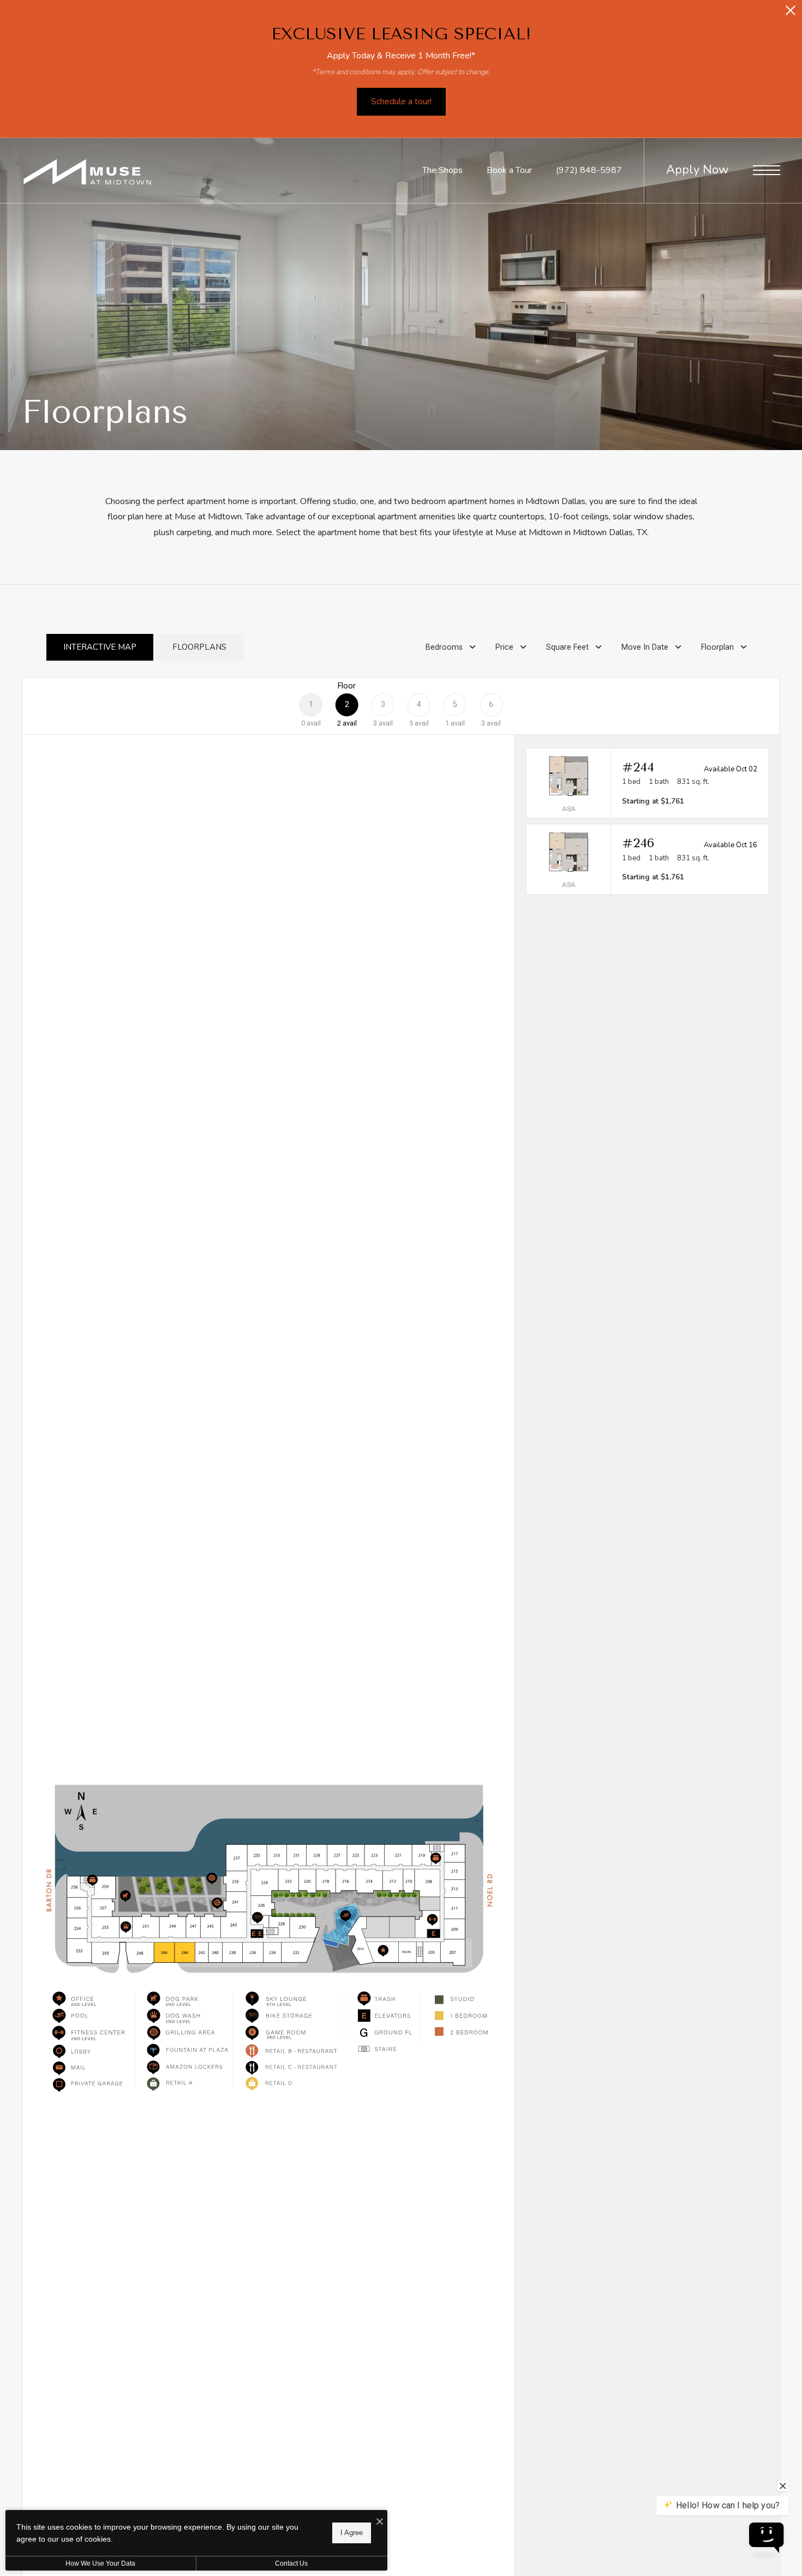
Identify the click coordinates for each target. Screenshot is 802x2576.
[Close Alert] (791, 13)
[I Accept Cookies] (380, 2522)
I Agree (352, 2533)
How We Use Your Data (100, 2563)
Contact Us (291, 2563)
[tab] (100, 647)
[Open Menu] (767, 170)
